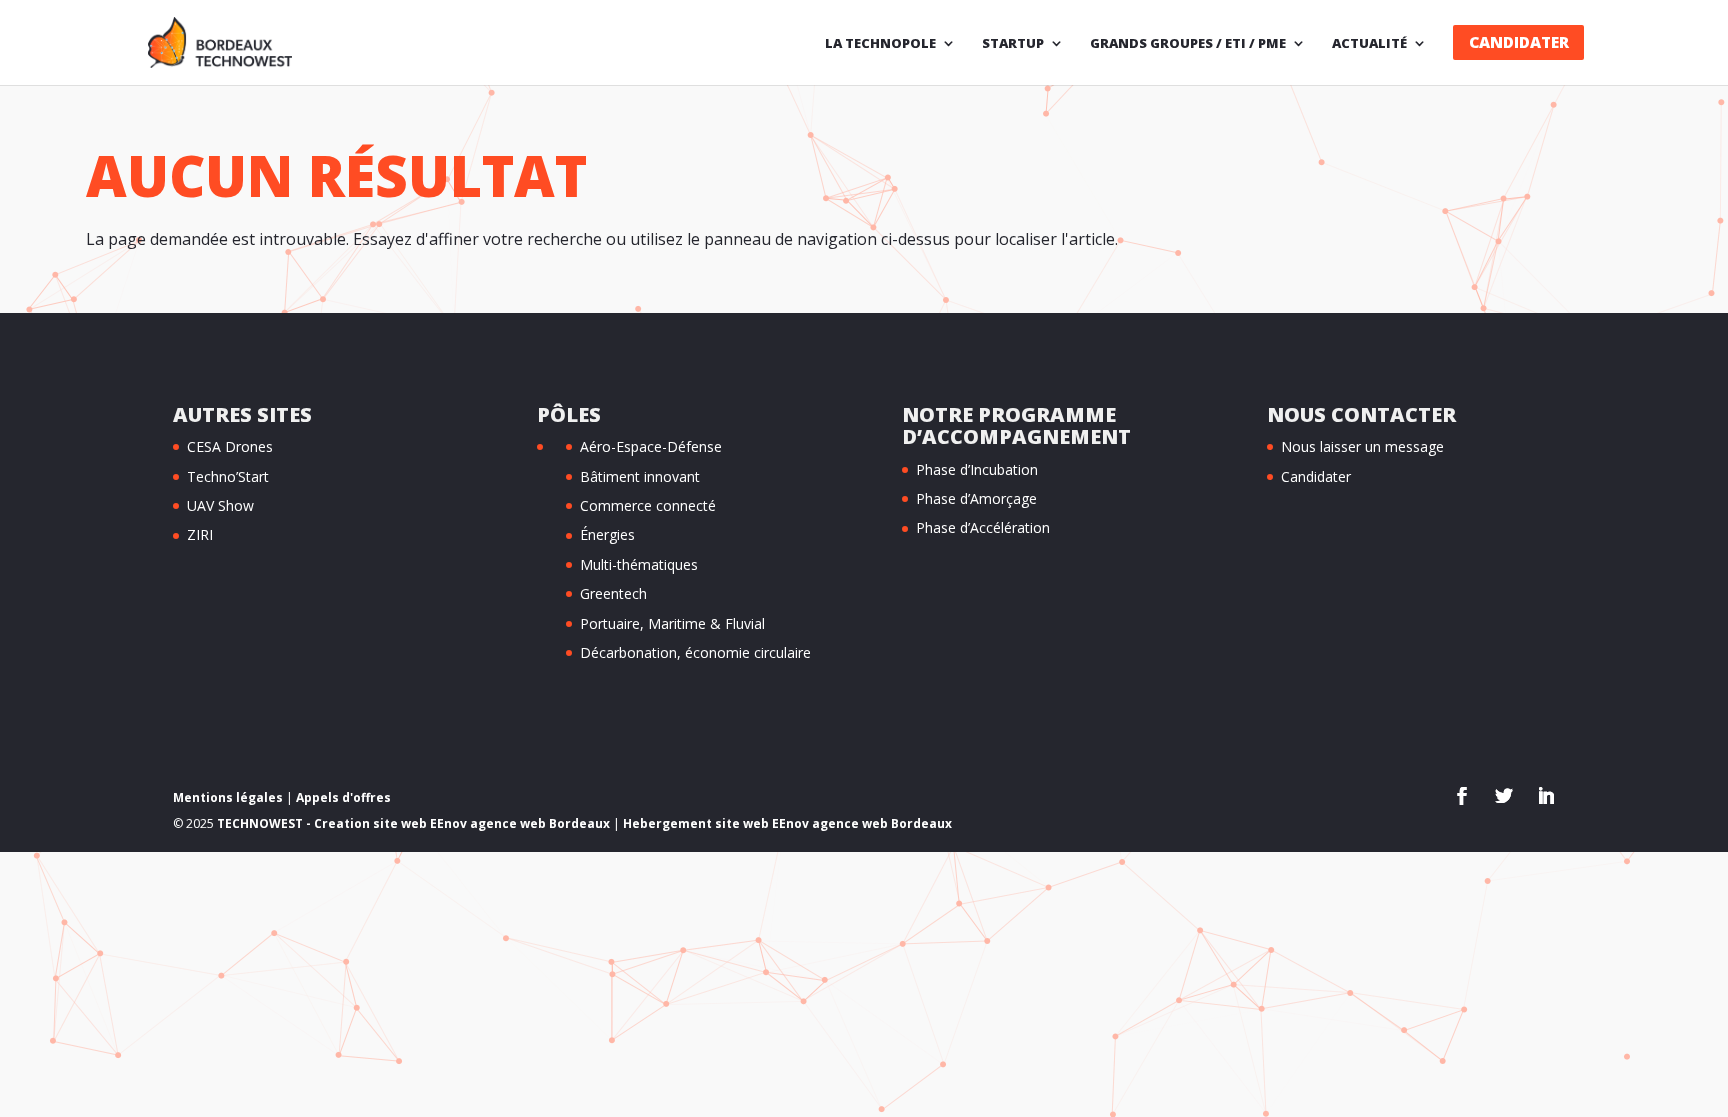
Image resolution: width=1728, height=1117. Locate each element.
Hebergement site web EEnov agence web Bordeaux (787, 823)
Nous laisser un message (1362, 446)
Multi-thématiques (639, 564)
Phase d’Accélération (983, 527)
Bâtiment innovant (640, 476)
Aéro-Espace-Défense (651, 446)
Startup (1013, 44)
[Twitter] (1504, 798)
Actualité (1369, 44)
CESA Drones (230, 446)
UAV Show (220, 505)
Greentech (613, 593)
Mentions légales (228, 797)
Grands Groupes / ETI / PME (1188, 44)
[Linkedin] (1546, 798)
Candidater (1519, 42)
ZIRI (200, 534)
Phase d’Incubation (977, 469)
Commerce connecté (648, 505)
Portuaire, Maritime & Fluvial (672, 623)
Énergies (607, 534)
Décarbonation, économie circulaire (695, 652)
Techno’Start (228, 476)
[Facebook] (1462, 798)
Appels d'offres (343, 797)
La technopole (880, 44)
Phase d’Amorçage (976, 498)
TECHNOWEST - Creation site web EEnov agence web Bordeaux (413, 823)
